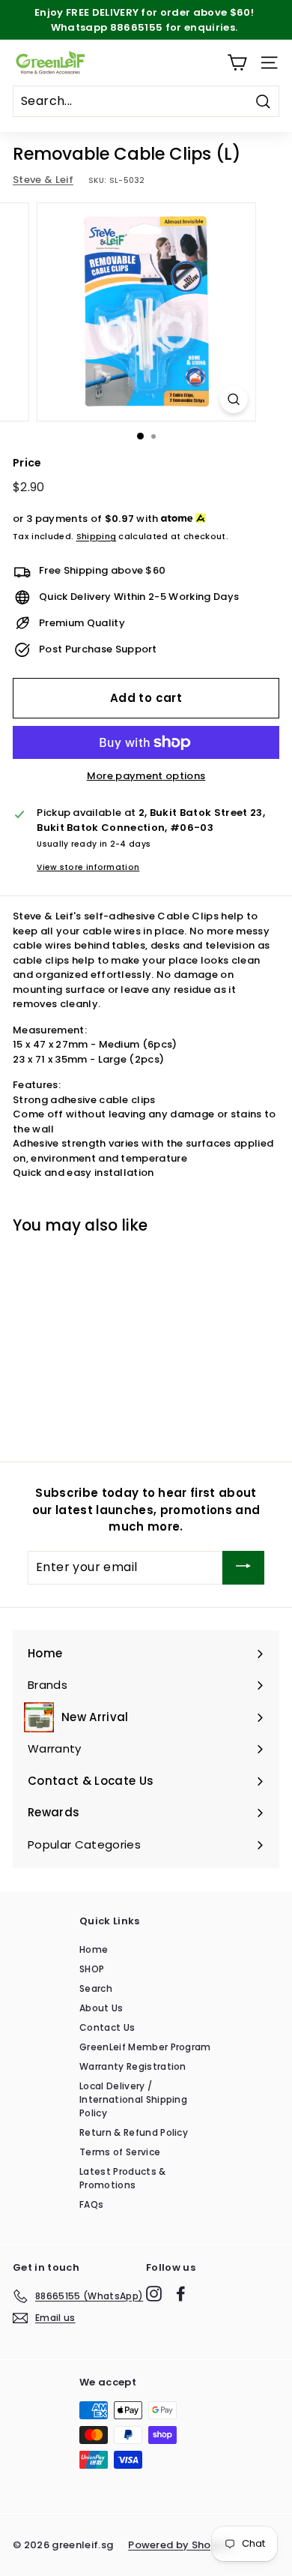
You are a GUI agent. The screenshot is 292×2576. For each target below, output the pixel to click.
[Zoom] (233, 399)
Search (96, 1988)
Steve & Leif (43, 180)
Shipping (97, 536)
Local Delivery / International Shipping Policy (133, 2099)
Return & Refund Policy (134, 2132)
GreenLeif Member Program (145, 2047)
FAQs (91, 2204)
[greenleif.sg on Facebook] (181, 2294)
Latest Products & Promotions (123, 2178)
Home (94, 1949)
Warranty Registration (133, 2066)
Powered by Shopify (180, 2545)
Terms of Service (120, 2152)
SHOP (92, 1969)
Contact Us (107, 2027)
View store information (88, 867)
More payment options (146, 776)
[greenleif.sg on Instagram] (154, 2294)
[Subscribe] (243, 1568)
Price (27, 463)
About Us (101, 2008)
